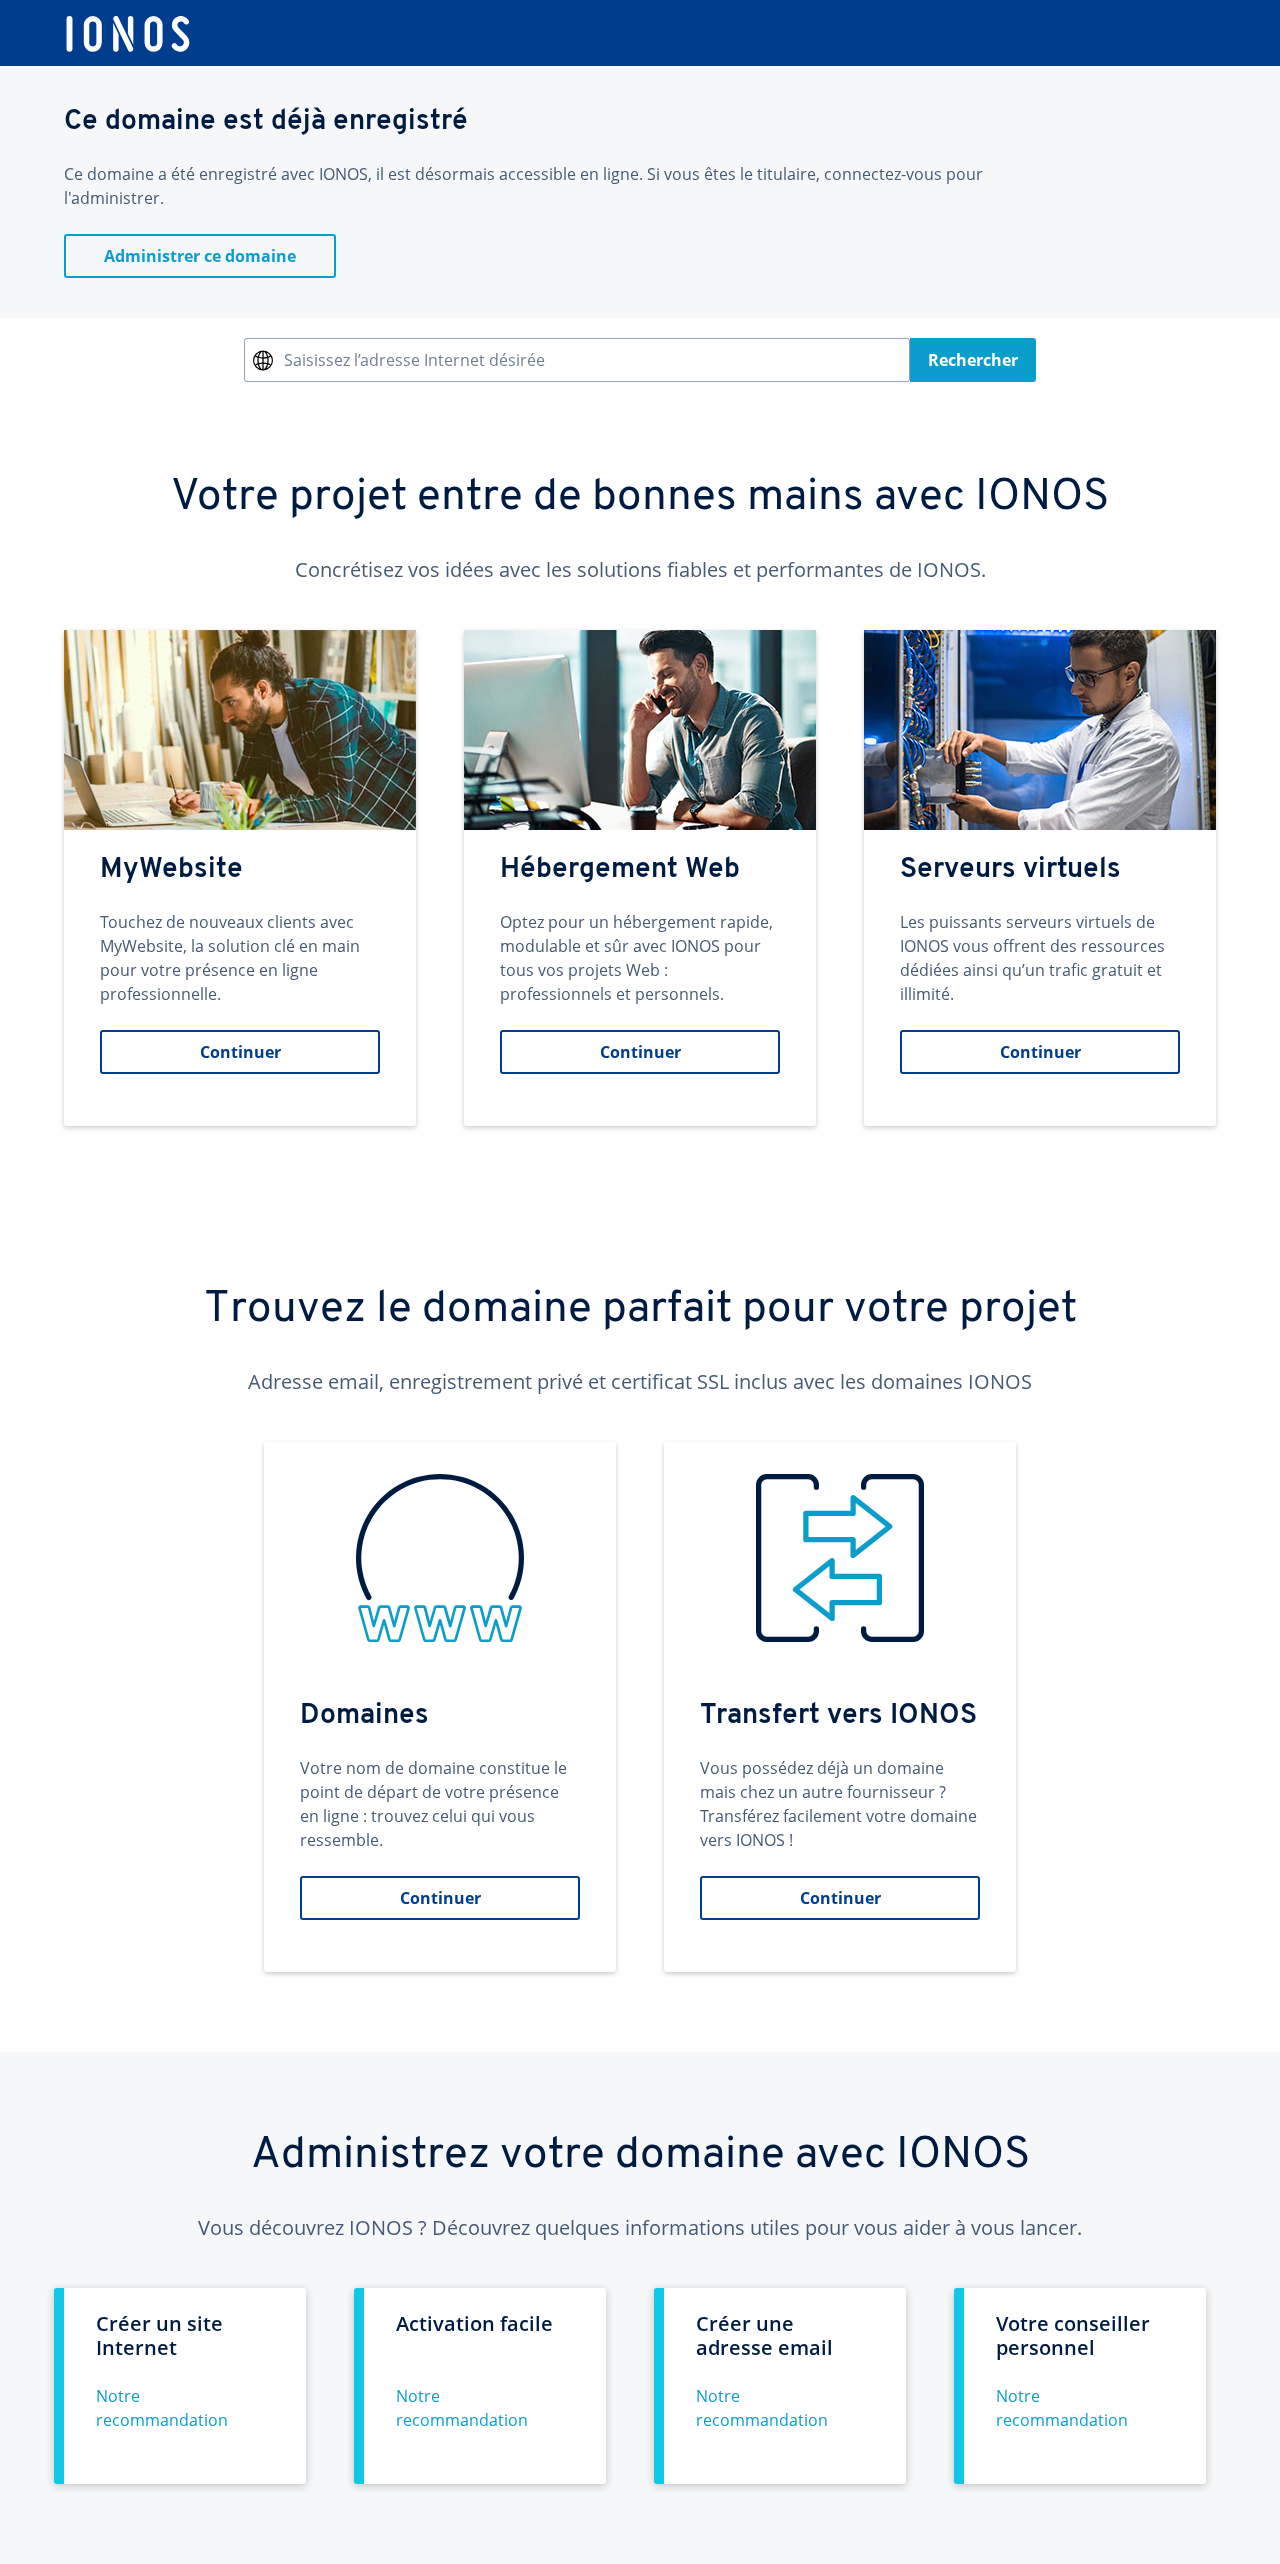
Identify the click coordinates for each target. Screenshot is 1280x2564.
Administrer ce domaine (200, 256)
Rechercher (973, 360)
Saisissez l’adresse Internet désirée (414, 360)
